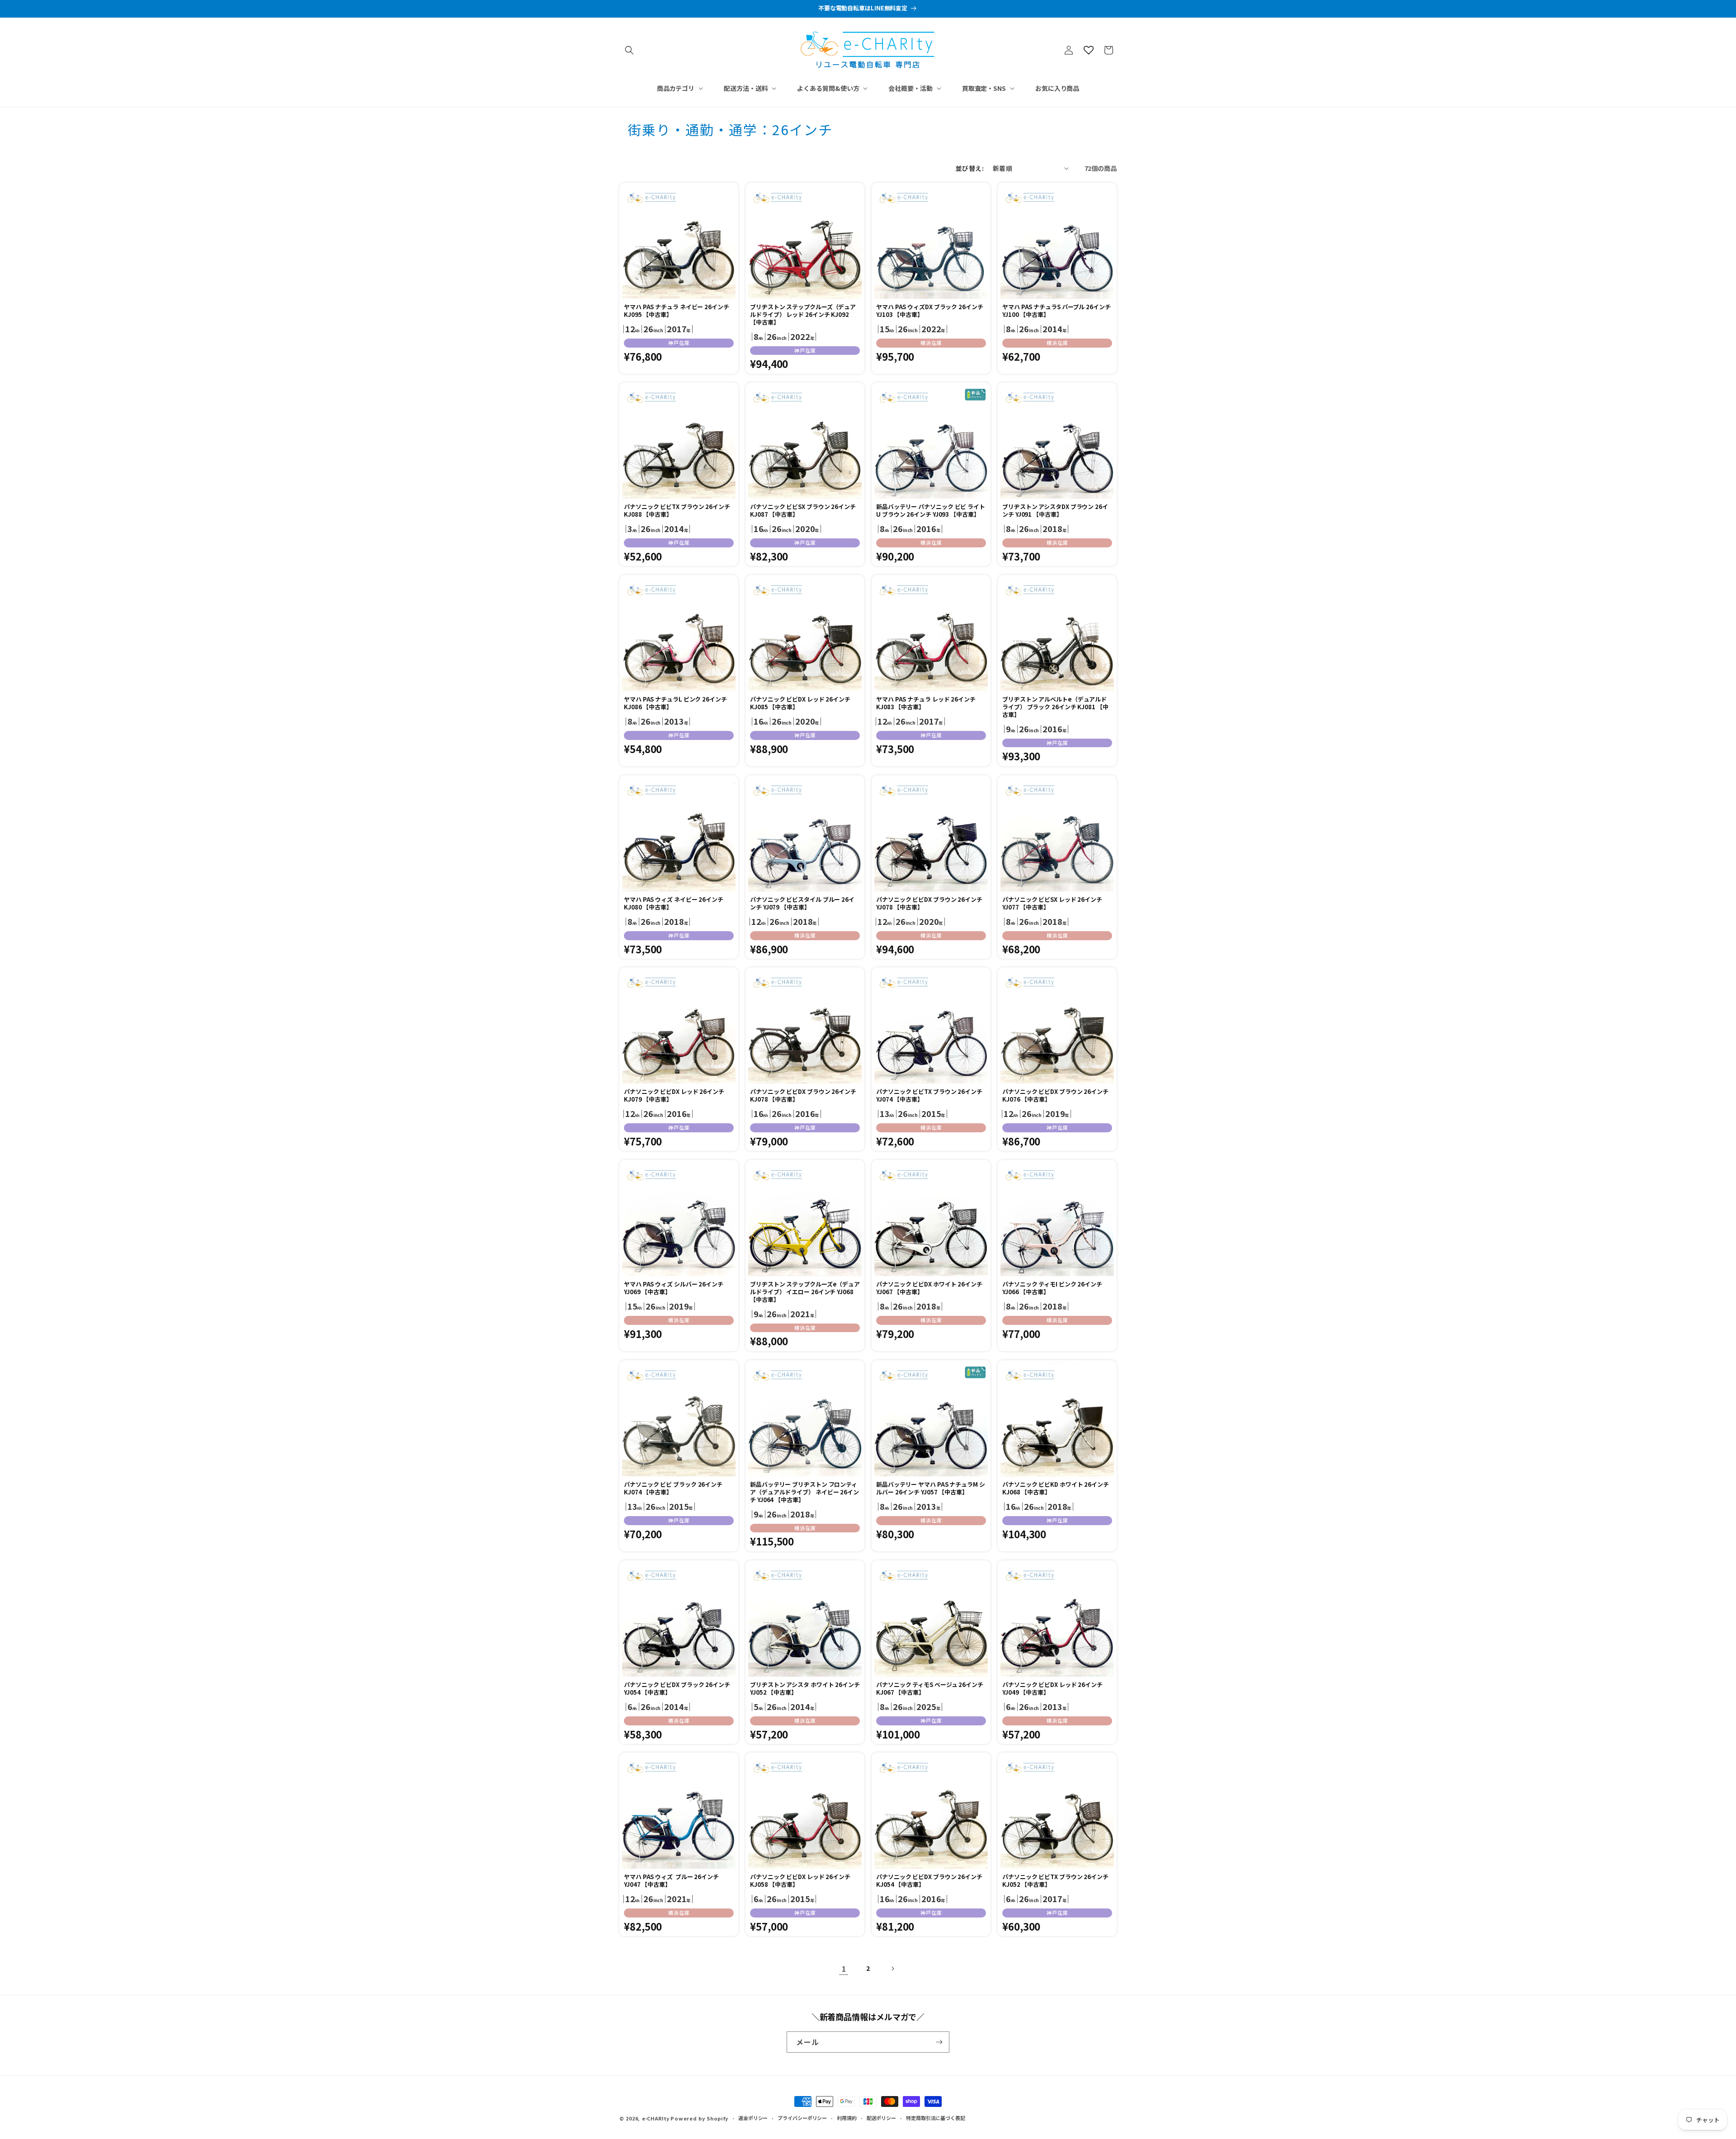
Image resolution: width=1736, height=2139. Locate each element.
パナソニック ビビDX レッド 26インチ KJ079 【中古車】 (674, 1096)
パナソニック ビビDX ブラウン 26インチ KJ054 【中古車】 (929, 1881)
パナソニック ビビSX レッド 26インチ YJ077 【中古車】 (1052, 904)
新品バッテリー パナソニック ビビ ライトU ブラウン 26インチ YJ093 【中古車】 (931, 511)
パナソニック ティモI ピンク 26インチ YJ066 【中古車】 (1052, 1288)
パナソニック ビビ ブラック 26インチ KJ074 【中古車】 (673, 1489)
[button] (629, 50)
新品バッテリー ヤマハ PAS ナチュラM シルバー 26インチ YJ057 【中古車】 (931, 1489)
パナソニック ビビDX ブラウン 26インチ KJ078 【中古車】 (803, 1096)
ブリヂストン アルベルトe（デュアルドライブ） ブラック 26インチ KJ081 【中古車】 (1055, 707)
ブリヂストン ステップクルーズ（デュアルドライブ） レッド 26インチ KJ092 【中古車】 (803, 315)
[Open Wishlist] (1089, 50)
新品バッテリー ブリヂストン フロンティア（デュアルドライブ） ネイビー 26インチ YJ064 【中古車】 (804, 1492)
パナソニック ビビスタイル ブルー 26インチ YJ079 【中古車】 (802, 904)
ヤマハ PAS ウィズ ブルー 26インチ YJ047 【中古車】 (671, 1881)
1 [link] (844, 1969)
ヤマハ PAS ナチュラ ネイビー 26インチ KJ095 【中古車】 (677, 311)
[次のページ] (892, 1969)
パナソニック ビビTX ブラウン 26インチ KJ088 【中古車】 (677, 511)
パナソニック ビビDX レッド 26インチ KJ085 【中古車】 (800, 703)
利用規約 (847, 2118)
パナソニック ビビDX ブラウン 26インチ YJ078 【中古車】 (929, 904)
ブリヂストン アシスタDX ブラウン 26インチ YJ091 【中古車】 (1055, 511)
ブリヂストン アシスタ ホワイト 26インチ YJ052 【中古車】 (805, 1689)
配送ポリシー (881, 2118)
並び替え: (970, 168)
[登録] (939, 2042)
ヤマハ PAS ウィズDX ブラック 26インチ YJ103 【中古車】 (930, 311)
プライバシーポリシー (802, 2118)
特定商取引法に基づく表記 (936, 2118)
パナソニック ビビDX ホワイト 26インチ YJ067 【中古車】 (929, 1288)
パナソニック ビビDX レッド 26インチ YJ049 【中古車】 (1052, 1689)
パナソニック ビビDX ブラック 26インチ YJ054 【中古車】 (677, 1689)
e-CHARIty (656, 2118)
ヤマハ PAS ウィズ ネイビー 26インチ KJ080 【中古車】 (674, 904)
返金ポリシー (753, 2118)
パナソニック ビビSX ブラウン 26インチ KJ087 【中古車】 (803, 511)
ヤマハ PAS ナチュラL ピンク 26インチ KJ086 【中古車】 (675, 703)
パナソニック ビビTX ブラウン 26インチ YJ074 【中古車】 (929, 1096)
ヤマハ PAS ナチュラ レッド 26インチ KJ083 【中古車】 (926, 703)
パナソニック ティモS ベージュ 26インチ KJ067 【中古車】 (930, 1689)
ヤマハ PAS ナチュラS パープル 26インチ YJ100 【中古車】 (1057, 311)
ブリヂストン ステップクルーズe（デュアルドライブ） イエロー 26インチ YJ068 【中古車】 (805, 1292)
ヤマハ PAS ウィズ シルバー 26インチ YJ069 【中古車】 (674, 1288)
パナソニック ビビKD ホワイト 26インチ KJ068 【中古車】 (1056, 1489)
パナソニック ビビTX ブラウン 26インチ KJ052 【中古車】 (1055, 1881)
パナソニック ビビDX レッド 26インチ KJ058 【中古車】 (800, 1881)
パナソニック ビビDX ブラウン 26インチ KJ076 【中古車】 (1055, 1096)
